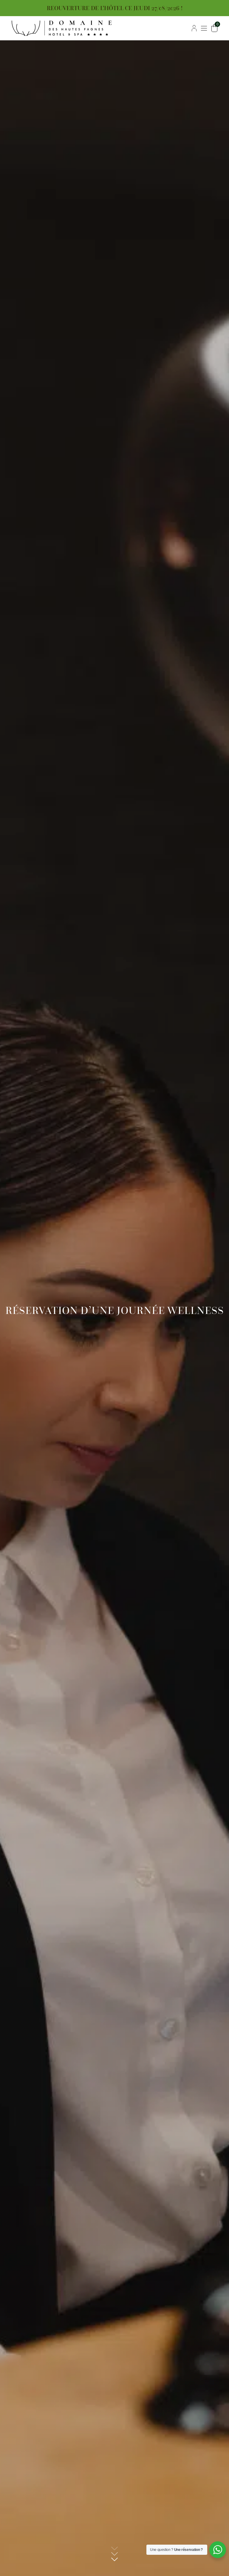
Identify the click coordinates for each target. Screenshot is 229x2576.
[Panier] (214, 28)
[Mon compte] (194, 28)
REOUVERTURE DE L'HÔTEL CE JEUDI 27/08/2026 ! (115, 8)
